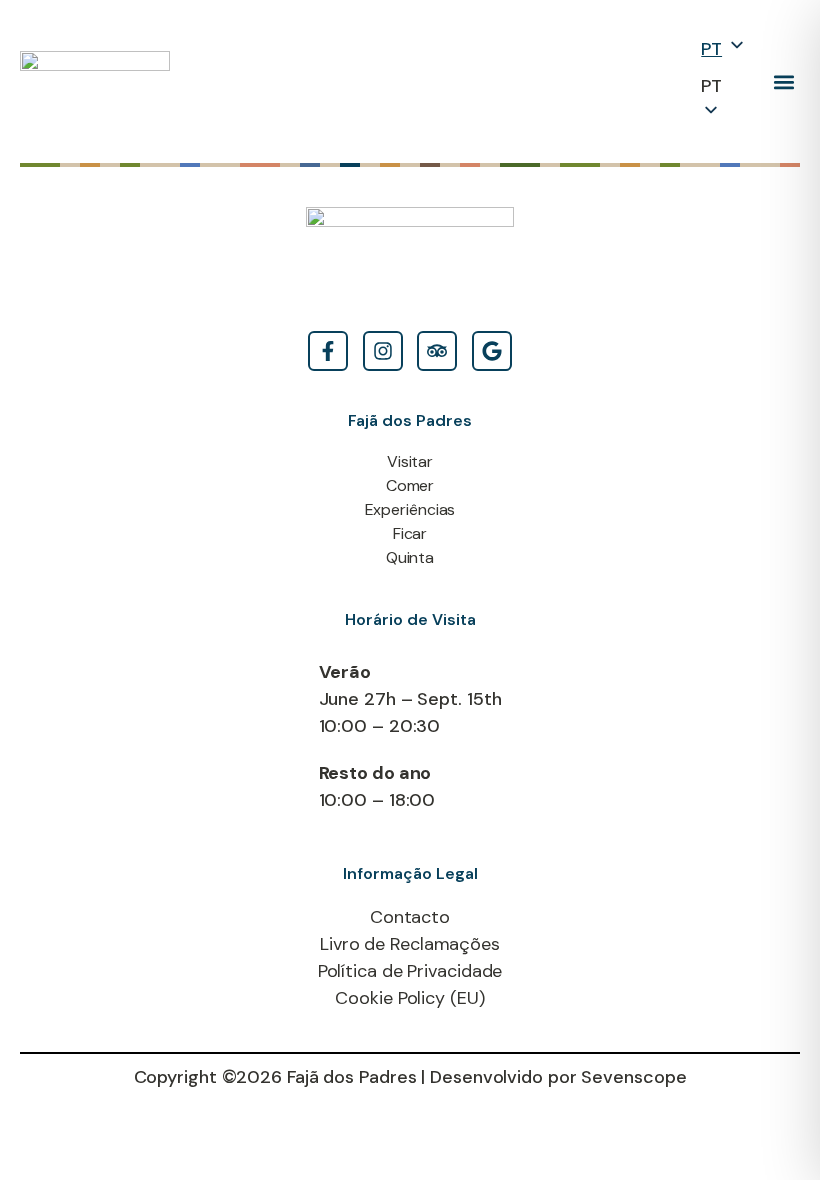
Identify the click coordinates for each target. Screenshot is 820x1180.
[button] (783, 81)
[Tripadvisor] (437, 351)
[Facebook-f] (328, 351)
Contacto (410, 917)
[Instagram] (383, 351)
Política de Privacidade (410, 971)
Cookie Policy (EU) (409, 998)
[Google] (492, 351)
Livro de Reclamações (410, 944)
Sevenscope (633, 1077)
